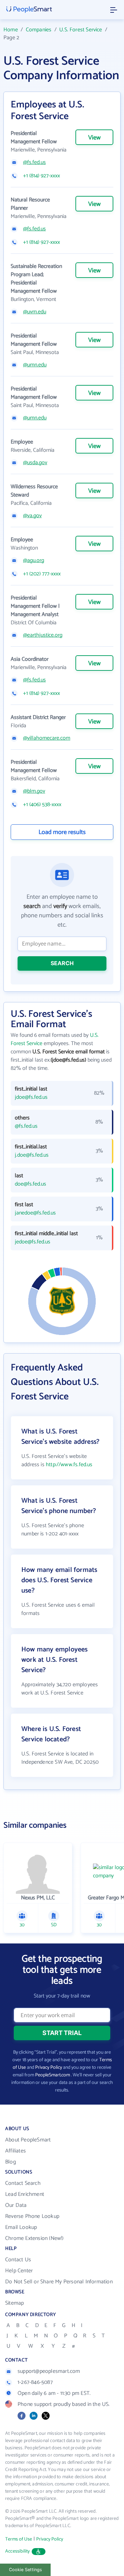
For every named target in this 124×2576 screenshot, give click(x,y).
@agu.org (34, 561)
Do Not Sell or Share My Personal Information (59, 2282)
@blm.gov (34, 791)
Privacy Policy (49, 2068)
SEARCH (62, 963)
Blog (11, 2162)
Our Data (16, 2205)
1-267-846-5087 (35, 2382)
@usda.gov (35, 463)
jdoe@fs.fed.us (31, 1097)
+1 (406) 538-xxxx (42, 805)
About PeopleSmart (28, 2140)
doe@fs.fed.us (30, 1184)
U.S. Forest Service (81, 30)
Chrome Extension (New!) (34, 2238)
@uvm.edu (35, 312)
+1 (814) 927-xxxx (42, 176)
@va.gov (32, 516)
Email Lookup (21, 2227)
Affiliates (15, 2151)
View (94, 138)
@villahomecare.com (47, 738)
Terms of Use (19, 2539)
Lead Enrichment (25, 2194)
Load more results (62, 832)
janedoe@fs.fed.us (35, 1213)
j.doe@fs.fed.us (32, 1155)
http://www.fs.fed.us (69, 1465)
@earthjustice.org (43, 635)
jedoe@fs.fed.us (33, 1242)
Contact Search (23, 2183)
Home (11, 30)
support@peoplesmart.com (49, 2371)
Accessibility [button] (18, 2551)
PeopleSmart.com (53, 2075)
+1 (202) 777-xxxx (42, 574)
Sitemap (14, 2303)
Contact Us (18, 2260)
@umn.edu (35, 365)
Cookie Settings (25, 2570)
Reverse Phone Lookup (32, 2216)
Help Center (19, 2271)
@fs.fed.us (34, 163)
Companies (39, 30)
